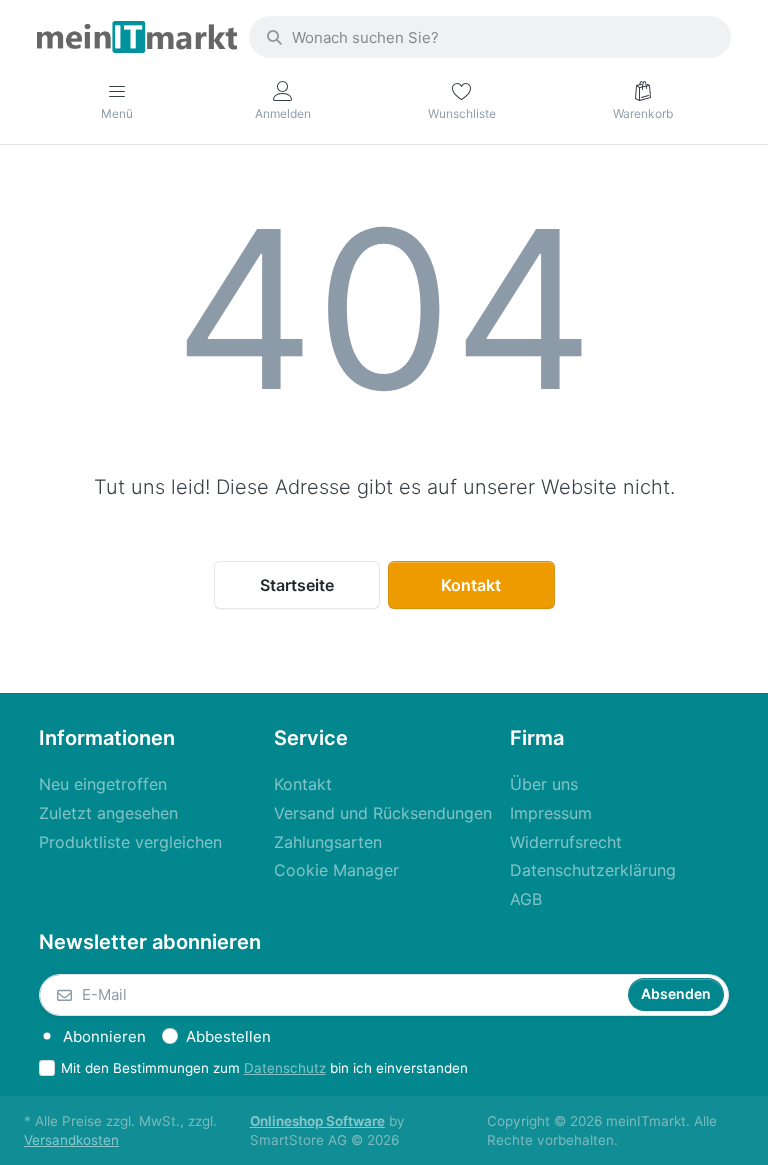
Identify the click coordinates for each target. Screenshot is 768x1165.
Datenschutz (285, 1068)
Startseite (297, 585)
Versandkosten (71, 1140)
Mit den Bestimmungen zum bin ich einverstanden (264, 1068)
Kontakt (471, 585)
